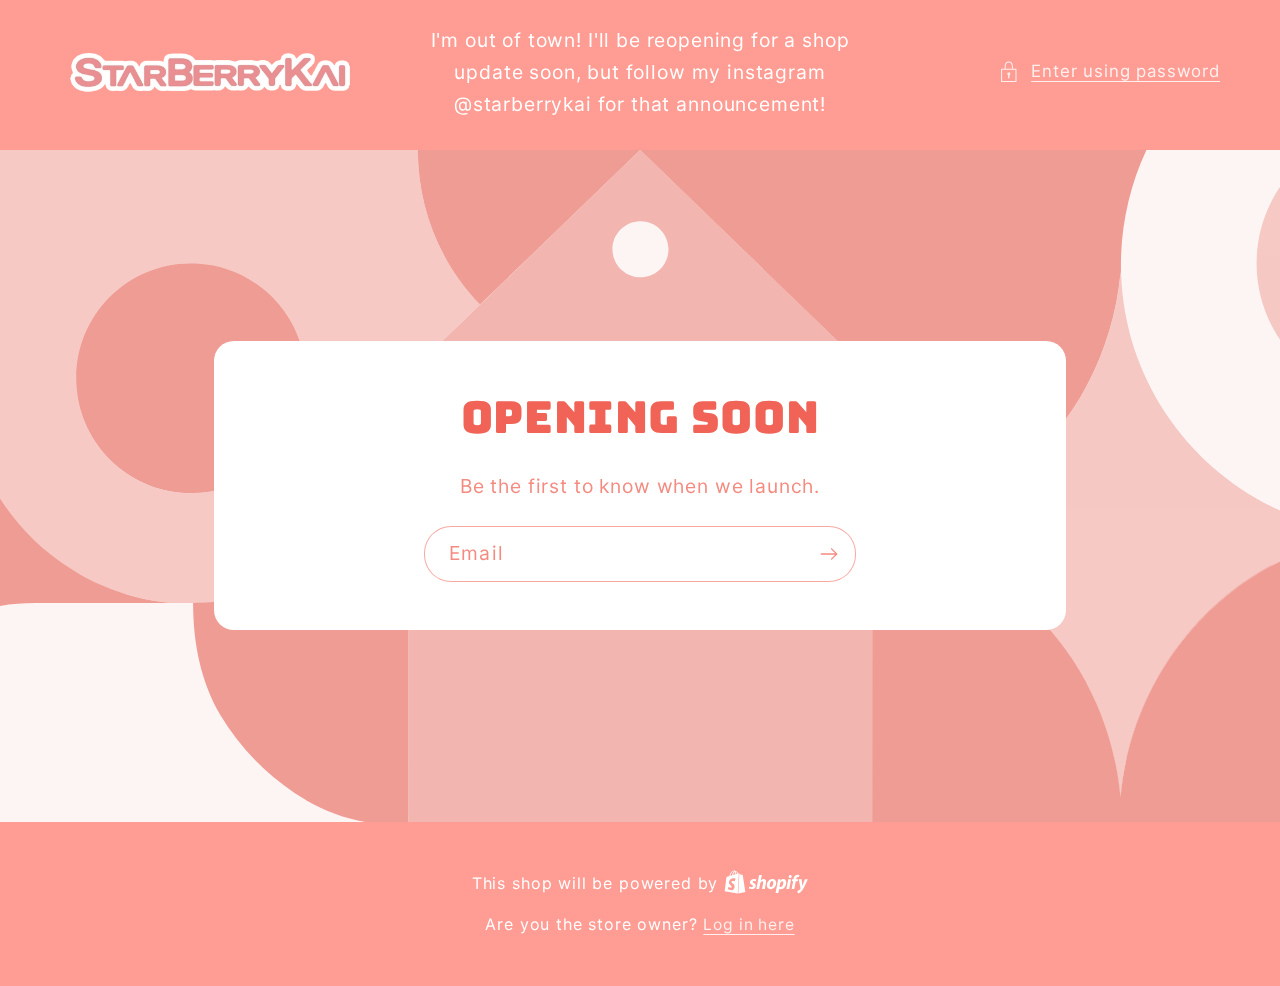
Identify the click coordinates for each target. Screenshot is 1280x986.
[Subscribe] (828, 555)
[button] (1109, 72)
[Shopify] (766, 883)
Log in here (748, 924)
